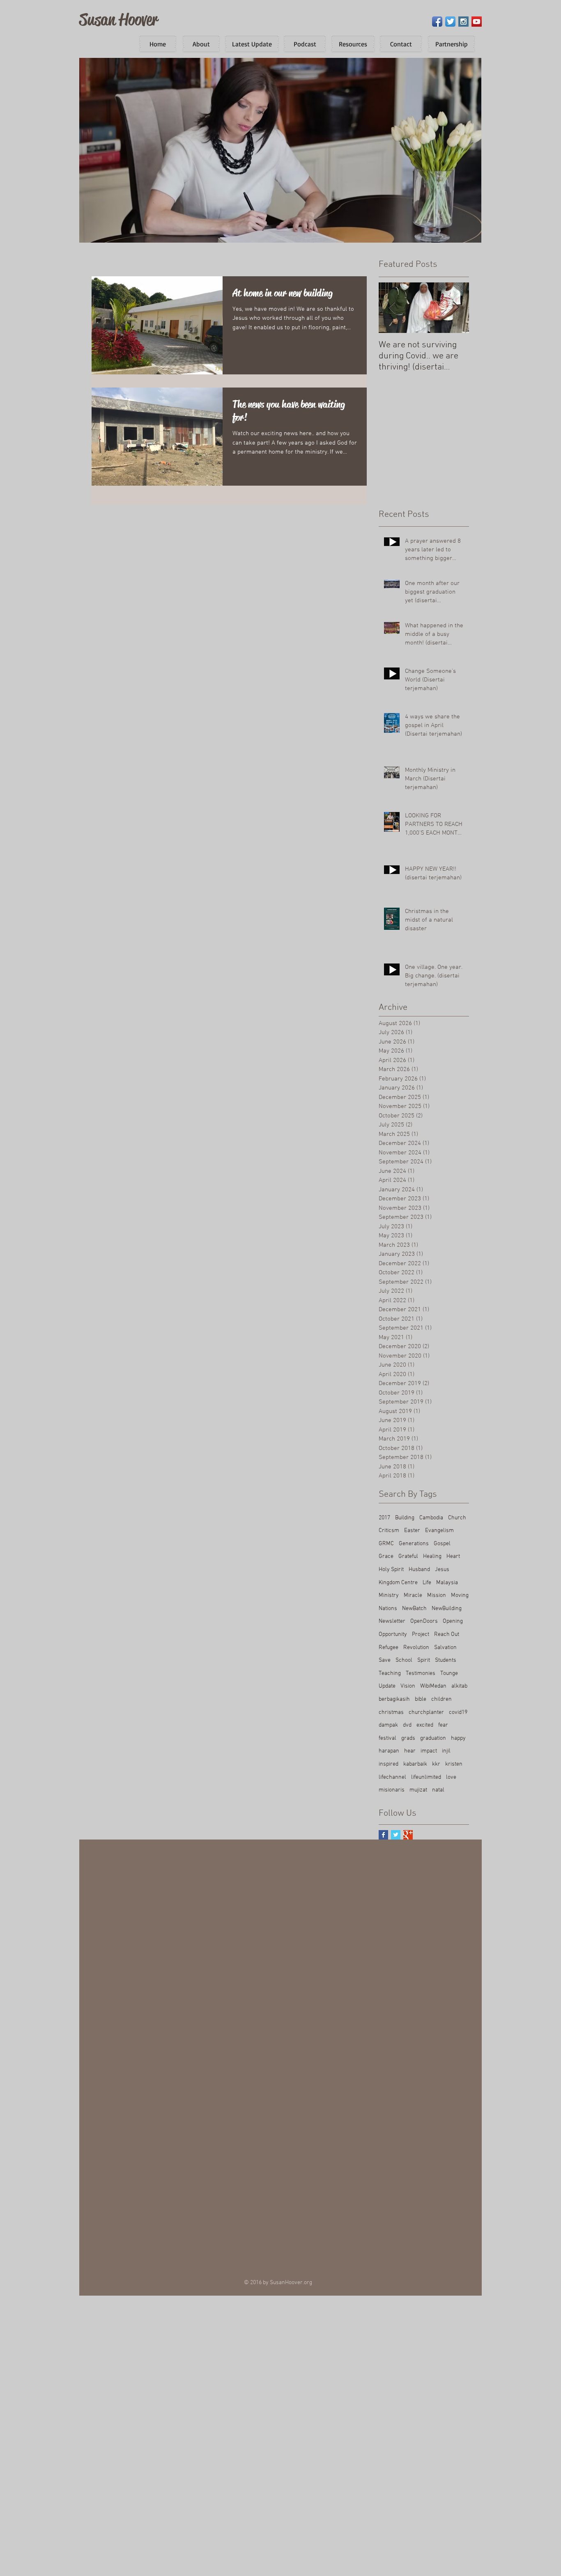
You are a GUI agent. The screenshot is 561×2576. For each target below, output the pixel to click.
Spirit (424, 1660)
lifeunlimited (426, 1777)
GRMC (386, 1544)
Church (457, 1518)
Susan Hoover (118, 19)
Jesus (442, 1570)
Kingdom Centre (398, 1583)
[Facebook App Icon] (437, 22)
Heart (453, 1556)
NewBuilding (447, 1609)
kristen (454, 1764)
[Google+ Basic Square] (408, 1835)
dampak (388, 1725)
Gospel (442, 1544)
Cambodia (431, 1518)
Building (405, 1518)
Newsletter (392, 1621)
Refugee (389, 1648)
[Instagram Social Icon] (463, 22)
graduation (433, 1738)
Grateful (408, 1556)
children (441, 1699)
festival (387, 1738)
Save (385, 1660)
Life (427, 1583)
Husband (419, 1570)
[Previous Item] (392, 308)
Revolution (416, 1648)
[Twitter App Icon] (450, 22)
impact (429, 1751)
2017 (384, 1518)
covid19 (458, 1712)
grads (408, 1738)
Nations (388, 1609)
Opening (453, 1621)
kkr (436, 1764)
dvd (407, 1725)
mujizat (418, 1790)
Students (446, 1660)
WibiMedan (433, 1686)
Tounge (449, 1673)
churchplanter (426, 1712)
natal (438, 1790)
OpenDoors (424, 1621)
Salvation (445, 1648)
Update (387, 1686)
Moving (460, 1595)
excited (425, 1725)
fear (443, 1725)
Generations (414, 1544)
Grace (386, 1556)
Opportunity (393, 1634)
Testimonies (421, 1673)
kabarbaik (415, 1764)
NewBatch (414, 1609)
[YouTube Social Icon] (477, 22)
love (451, 1777)
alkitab (459, 1686)
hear (410, 1751)
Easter (412, 1531)
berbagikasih (394, 1699)
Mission (437, 1595)
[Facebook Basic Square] (383, 1835)
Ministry (389, 1595)
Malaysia (447, 1583)
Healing (432, 1556)
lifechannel (392, 1777)
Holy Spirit (391, 1570)
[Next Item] (456, 308)
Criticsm (389, 1531)
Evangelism (439, 1531)
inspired (389, 1764)
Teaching (390, 1673)
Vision (408, 1686)
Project (421, 1634)
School (404, 1660)
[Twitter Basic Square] (396, 1835)
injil (446, 1751)
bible (421, 1699)
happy (458, 1738)
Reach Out (447, 1634)
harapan (389, 1751)
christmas (391, 1712)
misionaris (392, 1790)
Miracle (413, 1595)
